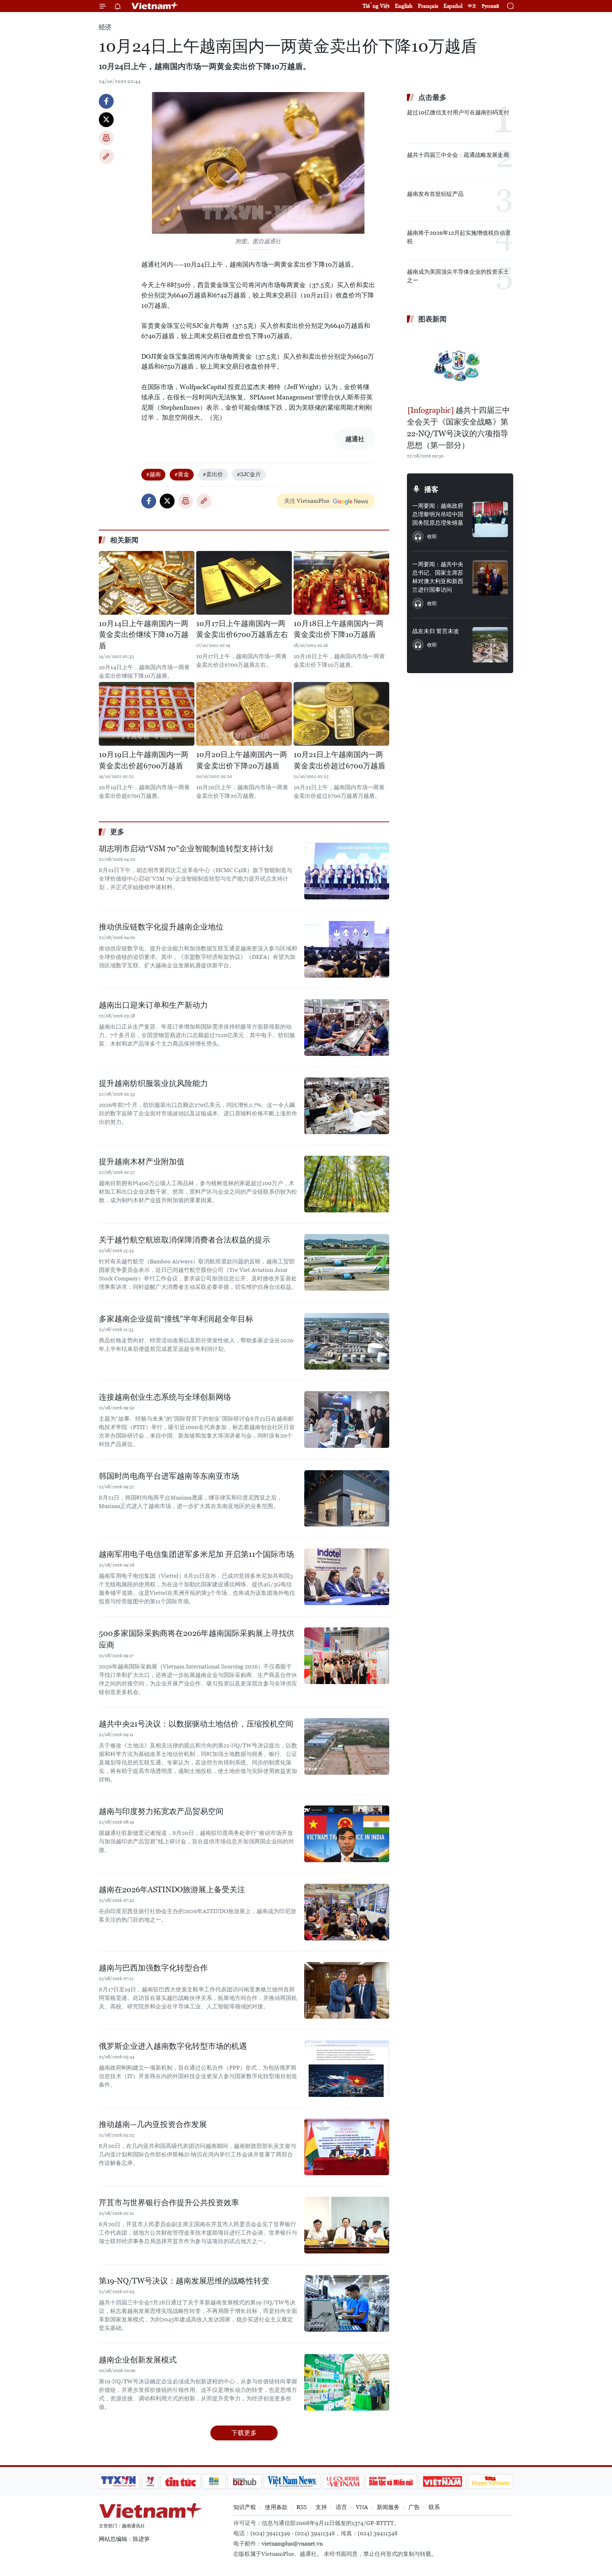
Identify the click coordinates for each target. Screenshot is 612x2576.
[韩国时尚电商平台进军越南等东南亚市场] (347, 1499)
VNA (362, 2507)
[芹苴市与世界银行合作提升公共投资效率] (347, 2225)
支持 (321, 2507)
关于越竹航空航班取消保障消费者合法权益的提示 (185, 1240)
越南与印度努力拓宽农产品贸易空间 (161, 1811)
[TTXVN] (119, 2481)
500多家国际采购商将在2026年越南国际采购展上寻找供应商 (197, 1639)
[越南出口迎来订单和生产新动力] (347, 1028)
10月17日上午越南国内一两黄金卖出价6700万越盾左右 (242, 629)
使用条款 (276, 2507)
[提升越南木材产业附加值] (347, 1184)
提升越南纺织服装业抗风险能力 (153, 1083)
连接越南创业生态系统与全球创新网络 (165, 1397)
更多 (117, 832)
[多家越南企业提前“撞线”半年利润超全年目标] (347, 1341)
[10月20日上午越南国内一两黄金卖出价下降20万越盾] (244, 714)
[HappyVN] (491, 2481)
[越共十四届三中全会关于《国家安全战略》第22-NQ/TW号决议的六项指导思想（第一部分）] (460, 365)
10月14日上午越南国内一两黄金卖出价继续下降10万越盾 (144, 635)
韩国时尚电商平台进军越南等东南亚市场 (169, 1476)
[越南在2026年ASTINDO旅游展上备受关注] (347, 1912)
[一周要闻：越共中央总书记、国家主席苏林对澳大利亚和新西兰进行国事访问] (490, 578)
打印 (106, 138)
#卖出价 (213, 474)
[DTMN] (391, 2481)
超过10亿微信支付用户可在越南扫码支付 (458, 112)
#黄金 (182, 474)
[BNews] (214, 2481)
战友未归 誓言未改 (436, 631)
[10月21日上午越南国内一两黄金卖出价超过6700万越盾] (341, 714)
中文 (472, 6)
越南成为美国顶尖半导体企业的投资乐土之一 (458, 276)
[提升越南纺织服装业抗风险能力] (347, 1106)
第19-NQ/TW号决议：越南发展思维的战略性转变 (184, 2281)
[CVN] (343, 2481)
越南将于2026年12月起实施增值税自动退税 (459, 237)
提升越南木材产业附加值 (142, 1162)
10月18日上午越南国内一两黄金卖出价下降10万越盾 (339, 629)
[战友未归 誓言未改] (490, 645)
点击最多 (432, 97)
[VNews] (150, 2481)
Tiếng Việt (376, 6)
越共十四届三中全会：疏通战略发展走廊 (458, 155)
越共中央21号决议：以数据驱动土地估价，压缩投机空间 (196, 1724)
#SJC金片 (249, 474)
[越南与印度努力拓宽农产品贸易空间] (347, 1834)
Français (428, 6)
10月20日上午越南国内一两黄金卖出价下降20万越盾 (242, 760)
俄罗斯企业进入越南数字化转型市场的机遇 (173, 2046)
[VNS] (292, 2481)
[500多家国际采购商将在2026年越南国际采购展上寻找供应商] (347, 1656)
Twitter (106, 120)
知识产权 (245, 2507)
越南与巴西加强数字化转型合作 (153, 1968)
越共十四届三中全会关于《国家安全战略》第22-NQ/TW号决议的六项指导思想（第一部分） (458, 428)
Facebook (106, 101)
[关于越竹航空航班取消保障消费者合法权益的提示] (347, 1262)
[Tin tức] (181, 2481)
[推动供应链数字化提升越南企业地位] (347, 949)
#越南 (153, 474)
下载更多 (244, 2433)
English (404, 6)
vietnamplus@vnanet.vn (292, 2544)
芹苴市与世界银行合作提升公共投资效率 (169, 2203)
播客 (431, 489)
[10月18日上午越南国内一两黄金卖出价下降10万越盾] (341, 583)
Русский (490, 6)
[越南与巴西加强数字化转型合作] (347, 1990)
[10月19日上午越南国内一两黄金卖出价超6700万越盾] (147, 714)
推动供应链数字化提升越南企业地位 (161, 927)
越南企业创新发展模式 (138, 2360)
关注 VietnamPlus (307, 501)
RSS (302, 2507)
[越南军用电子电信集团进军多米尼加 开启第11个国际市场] (347, 1577)
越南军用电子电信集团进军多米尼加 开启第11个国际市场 (196, 1554)
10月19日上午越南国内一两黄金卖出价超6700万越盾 (144, 760)
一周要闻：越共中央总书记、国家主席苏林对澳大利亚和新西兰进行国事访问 (438, 577)
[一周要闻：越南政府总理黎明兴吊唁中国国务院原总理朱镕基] (490, 519)
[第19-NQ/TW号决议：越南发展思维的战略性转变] (347, 2303)
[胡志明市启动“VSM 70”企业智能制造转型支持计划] (347, 871)
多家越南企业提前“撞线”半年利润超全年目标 (176, 1319)
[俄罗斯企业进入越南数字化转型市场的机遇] (347, 2069)
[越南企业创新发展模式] (347, 2382)
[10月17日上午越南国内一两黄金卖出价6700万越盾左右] (244, 583)
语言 (341, 2507)
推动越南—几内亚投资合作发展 (153, 2124)
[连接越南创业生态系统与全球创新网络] (347, 1420)
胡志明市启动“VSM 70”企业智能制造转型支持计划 (186, 849)
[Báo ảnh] (442, 2481)
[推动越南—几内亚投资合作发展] (347, 2147)
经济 (105, 27)
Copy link (106, 157)
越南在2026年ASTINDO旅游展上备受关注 (172, 1890)
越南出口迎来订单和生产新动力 (153, 1005)
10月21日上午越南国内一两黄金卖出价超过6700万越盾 (339, 760)
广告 (414, 2507)
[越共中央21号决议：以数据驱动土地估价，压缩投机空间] (347, 1746)
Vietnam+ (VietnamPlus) (155, 6)
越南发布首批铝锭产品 (435, 194)
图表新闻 (432, 319)
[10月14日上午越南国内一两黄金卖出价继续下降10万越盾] (147, 583)
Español (453, 6)
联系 (434, 2507)
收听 (432, 536)
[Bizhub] (244, 2481)
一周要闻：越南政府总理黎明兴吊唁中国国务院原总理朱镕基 (438, 514)
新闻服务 (388, 2507)
